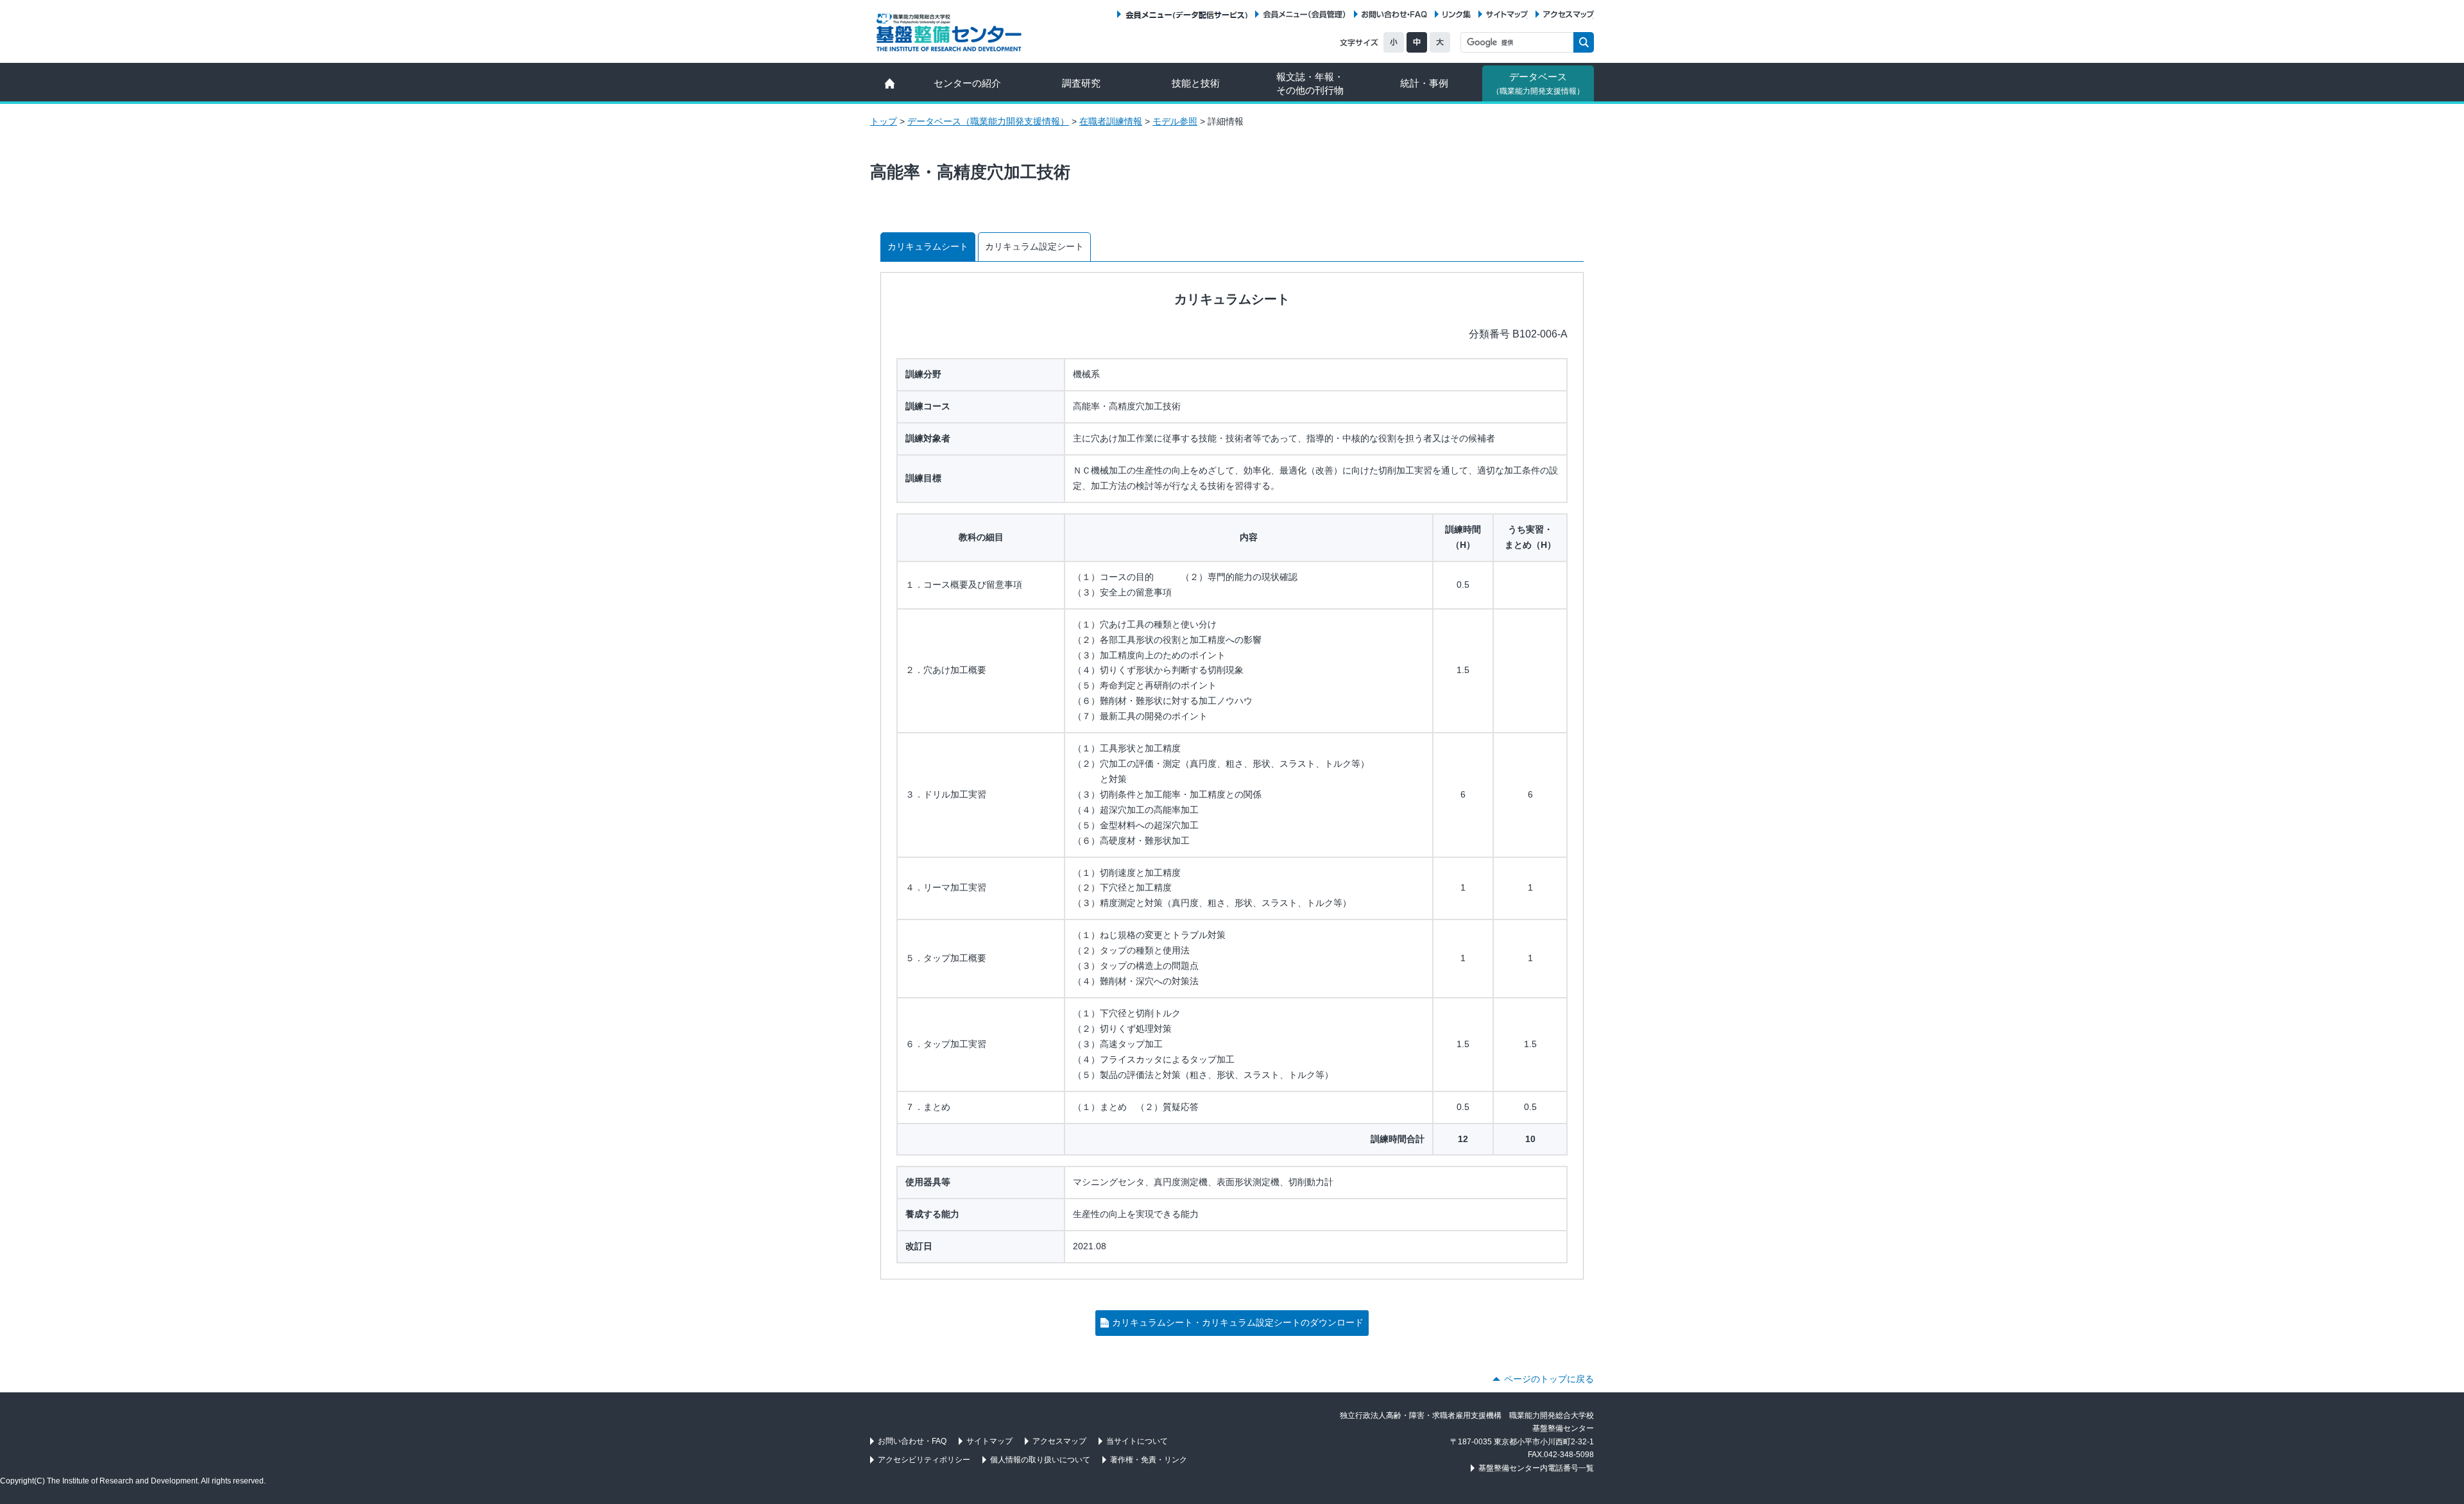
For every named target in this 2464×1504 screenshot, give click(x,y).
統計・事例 (1424, 83)
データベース (1538, 83)
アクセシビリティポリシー (924, 1460)
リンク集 (1457, 14)
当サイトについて (1137, 1441)
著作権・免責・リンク (1149, 1460)
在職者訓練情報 (1111, 121)
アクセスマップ (1569, 14)
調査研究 (1081, 83)
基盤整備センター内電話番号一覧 (1536, 1468)
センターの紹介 (967, 83)
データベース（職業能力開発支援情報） (988, 121)
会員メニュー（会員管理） (1305, 14)
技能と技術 (1196, 83)
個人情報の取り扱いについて (1040, 1460)
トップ (884, 121)
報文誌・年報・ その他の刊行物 (1310, 83)
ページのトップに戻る (1549, 1379)
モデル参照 (1175, 121)
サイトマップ (1507, 14)
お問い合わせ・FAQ (1394, 14)
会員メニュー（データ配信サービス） (1186, 14)
